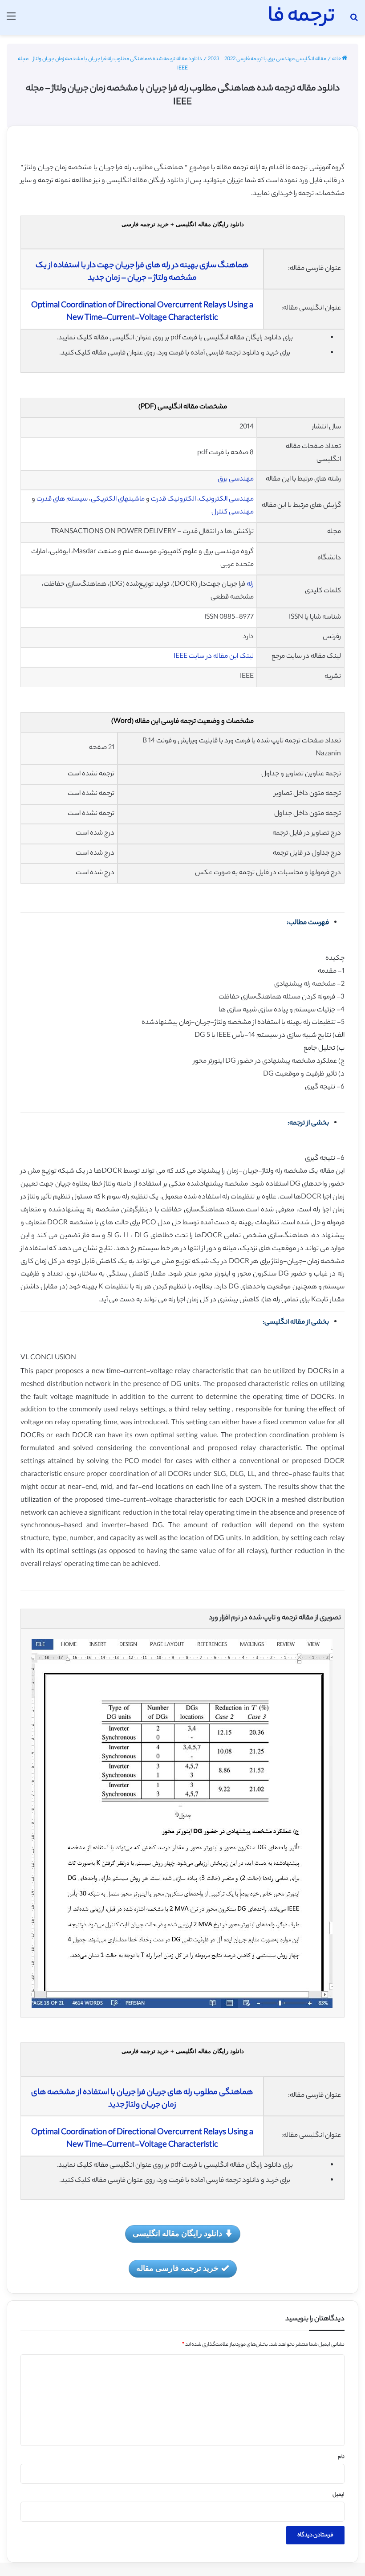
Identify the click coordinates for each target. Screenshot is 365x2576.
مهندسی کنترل (233, 512)
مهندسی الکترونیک (226, 499)
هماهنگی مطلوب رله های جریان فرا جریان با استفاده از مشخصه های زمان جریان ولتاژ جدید (142, 2099)
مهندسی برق (236, 479)
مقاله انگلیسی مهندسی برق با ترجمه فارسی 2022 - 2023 (267, 59)
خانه (337, 59)
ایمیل (339, 2495)
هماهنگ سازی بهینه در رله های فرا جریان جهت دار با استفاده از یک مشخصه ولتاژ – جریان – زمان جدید (142, 272)
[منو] (11, 21)
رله (250, 585)
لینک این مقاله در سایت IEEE (214, 657)
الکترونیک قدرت (173, 499)
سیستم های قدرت (62, 499)
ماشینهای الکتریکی (118, 499)
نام (341, 2457)
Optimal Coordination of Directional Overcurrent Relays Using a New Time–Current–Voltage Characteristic (142, 312)
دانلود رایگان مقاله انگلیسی (177, 2233)
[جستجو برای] (354, 21)
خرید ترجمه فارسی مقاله (177, 2268)
